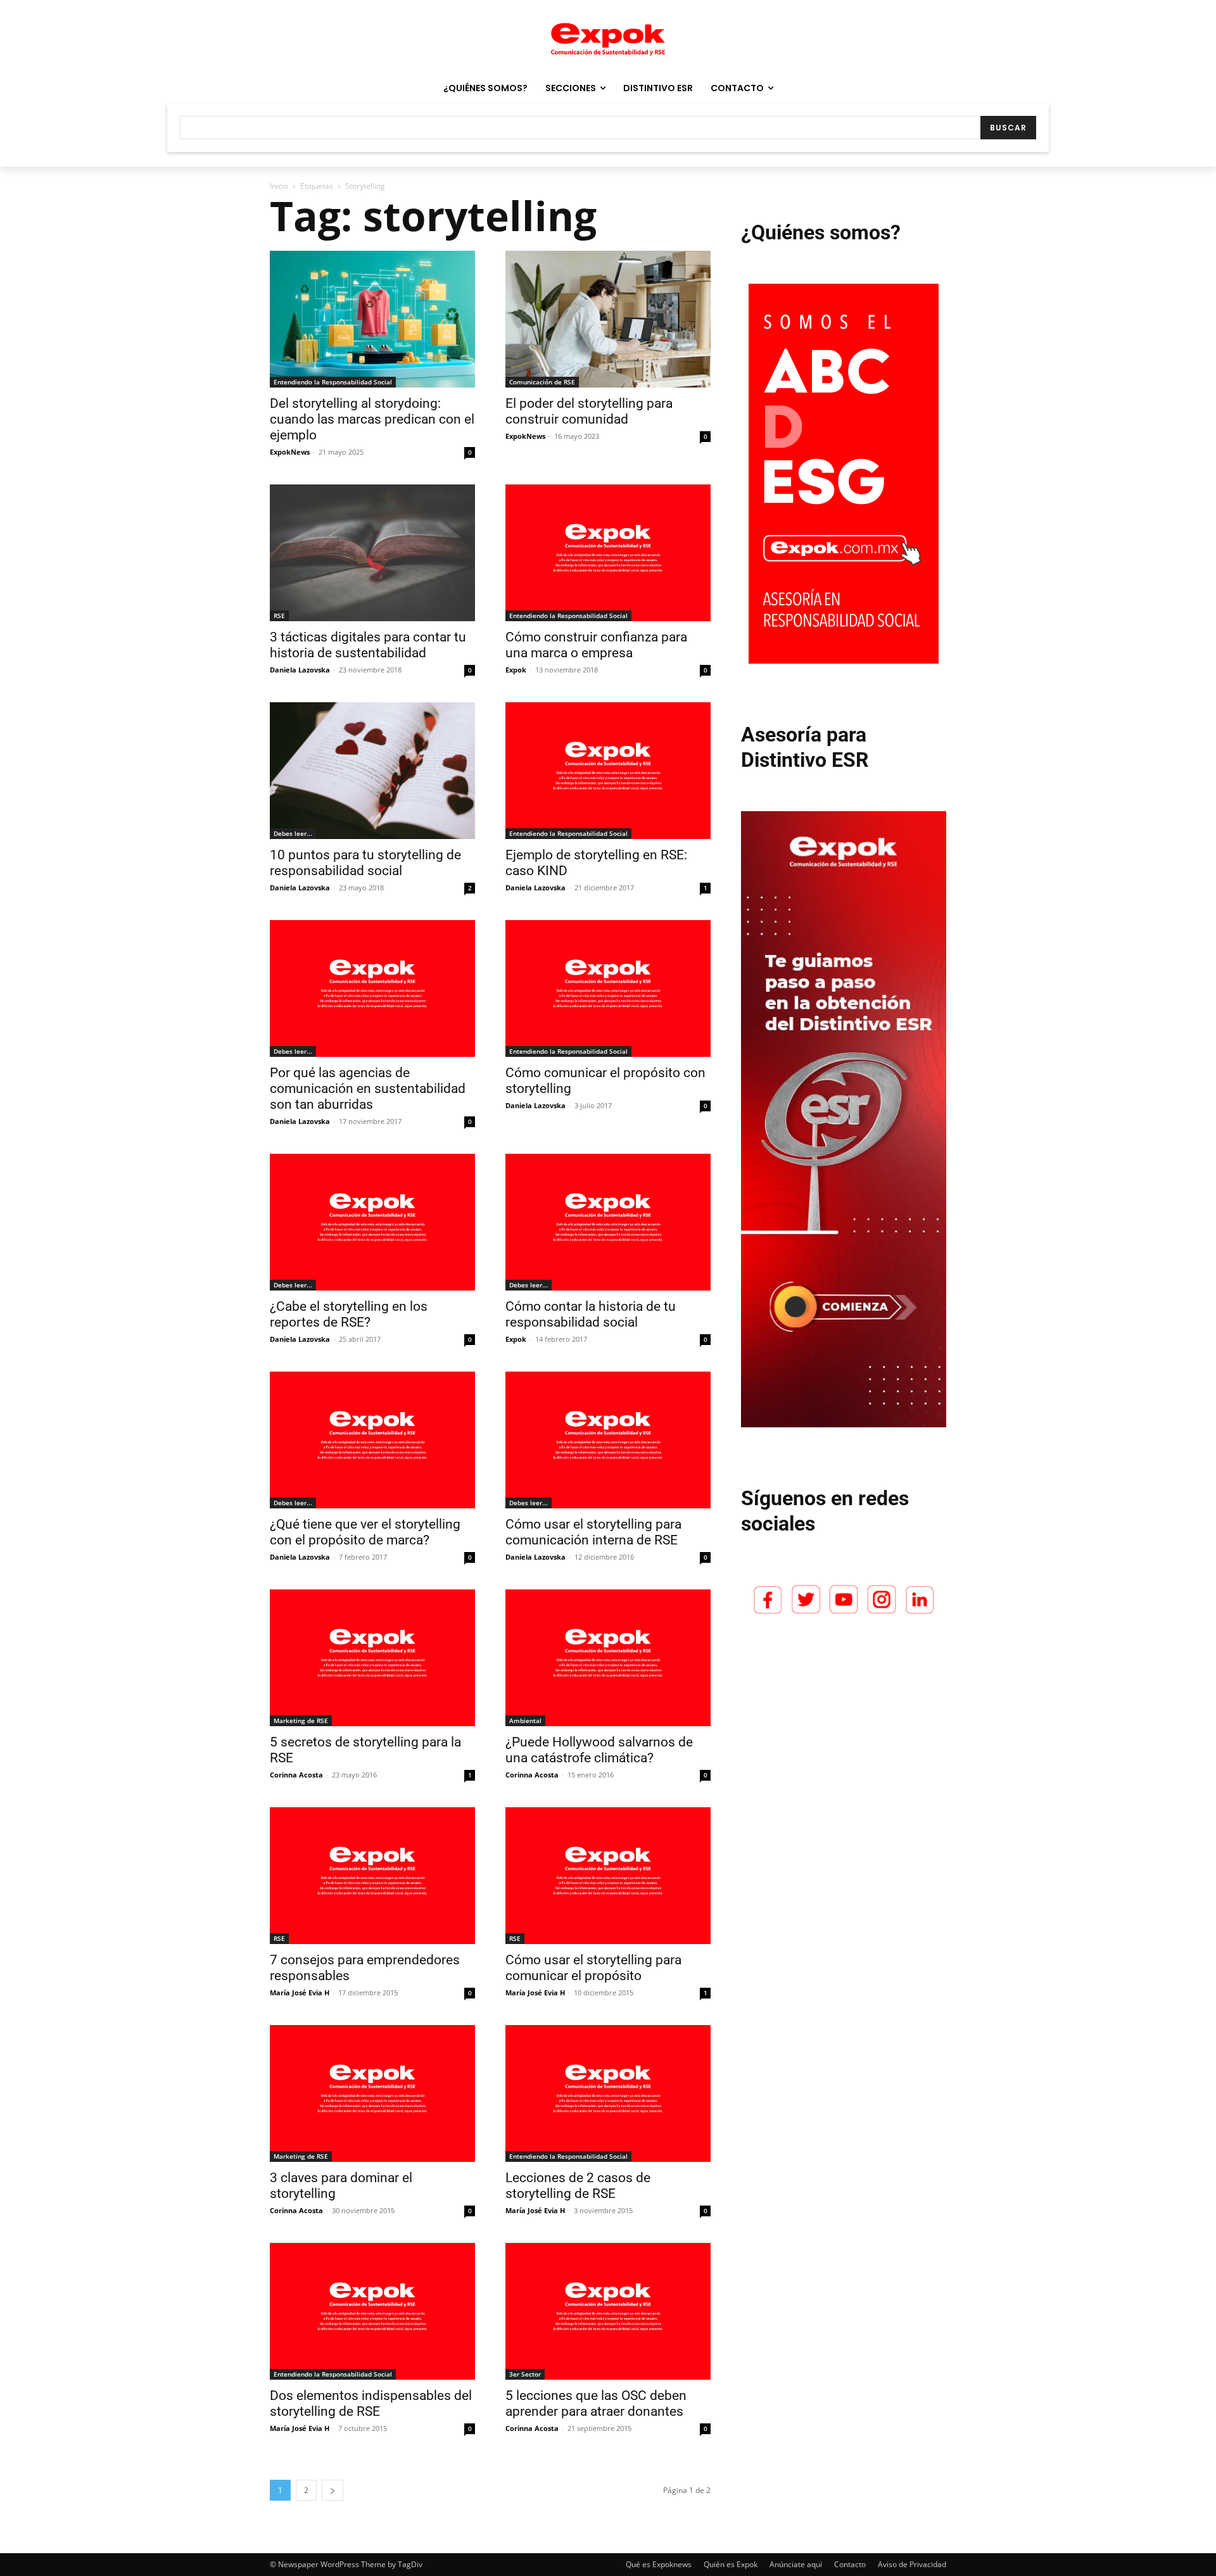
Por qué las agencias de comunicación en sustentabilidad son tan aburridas (368, 1089)
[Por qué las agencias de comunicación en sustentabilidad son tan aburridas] (372, 988)
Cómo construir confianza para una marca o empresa (596, 645)
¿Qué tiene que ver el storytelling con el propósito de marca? (365, 1532)
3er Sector (525, 2374)
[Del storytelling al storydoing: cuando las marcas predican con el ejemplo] (372, 319)
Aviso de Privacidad (912, 2564)
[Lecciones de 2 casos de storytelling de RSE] (608, 2093)
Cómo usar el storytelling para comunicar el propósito (593, 1968)
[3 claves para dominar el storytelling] (372, 2093)
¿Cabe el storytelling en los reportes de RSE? (349, 1314)
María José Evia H (300, 1992)
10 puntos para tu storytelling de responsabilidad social (365, 863)
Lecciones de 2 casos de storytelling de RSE (578, 2186)
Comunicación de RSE (542, 382)
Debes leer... (293, 833)
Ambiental (525, 1720)
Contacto (850, 2564)
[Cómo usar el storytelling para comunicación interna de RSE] (608, 1440)
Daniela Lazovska (300, 670)
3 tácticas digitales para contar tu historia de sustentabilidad (368, 645)
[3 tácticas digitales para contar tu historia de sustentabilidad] (372, 553)
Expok (516, 670)
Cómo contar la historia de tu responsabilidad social (591, 1314)
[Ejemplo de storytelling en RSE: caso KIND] (608, 771)
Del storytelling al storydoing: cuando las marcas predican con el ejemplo (372, 419)
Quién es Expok (731, 2564)
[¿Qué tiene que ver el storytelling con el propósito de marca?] (372, 1440)
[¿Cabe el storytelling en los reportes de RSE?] (372, 1222)
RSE (279, 616)
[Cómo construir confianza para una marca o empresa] (608, 553)
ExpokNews (290, 452)
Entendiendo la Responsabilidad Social (333, 382)
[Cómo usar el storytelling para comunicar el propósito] (608, 1876)
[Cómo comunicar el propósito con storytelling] (608, 988)
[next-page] (332, 2490)
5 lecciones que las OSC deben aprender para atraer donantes (596, 2403)
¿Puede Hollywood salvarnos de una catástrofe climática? (599, 1750)
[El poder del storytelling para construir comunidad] (608, 319)
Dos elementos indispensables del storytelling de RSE (371, 2403)
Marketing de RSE (301, 1720)
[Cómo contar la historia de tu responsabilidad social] (608, 1222)
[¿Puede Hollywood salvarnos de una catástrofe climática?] (608, 1658)
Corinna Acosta (296, 1775)
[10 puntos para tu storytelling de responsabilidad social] (372, 771)
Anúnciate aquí (796, 2564)
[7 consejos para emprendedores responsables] (372, 1876)
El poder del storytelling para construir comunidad (589, 411)
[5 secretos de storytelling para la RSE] (372, 1658)
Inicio (279, 186)
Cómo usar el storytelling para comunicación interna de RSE (593, 1532)
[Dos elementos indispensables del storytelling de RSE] (372, 2311)
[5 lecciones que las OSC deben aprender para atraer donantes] (608, 2311)
